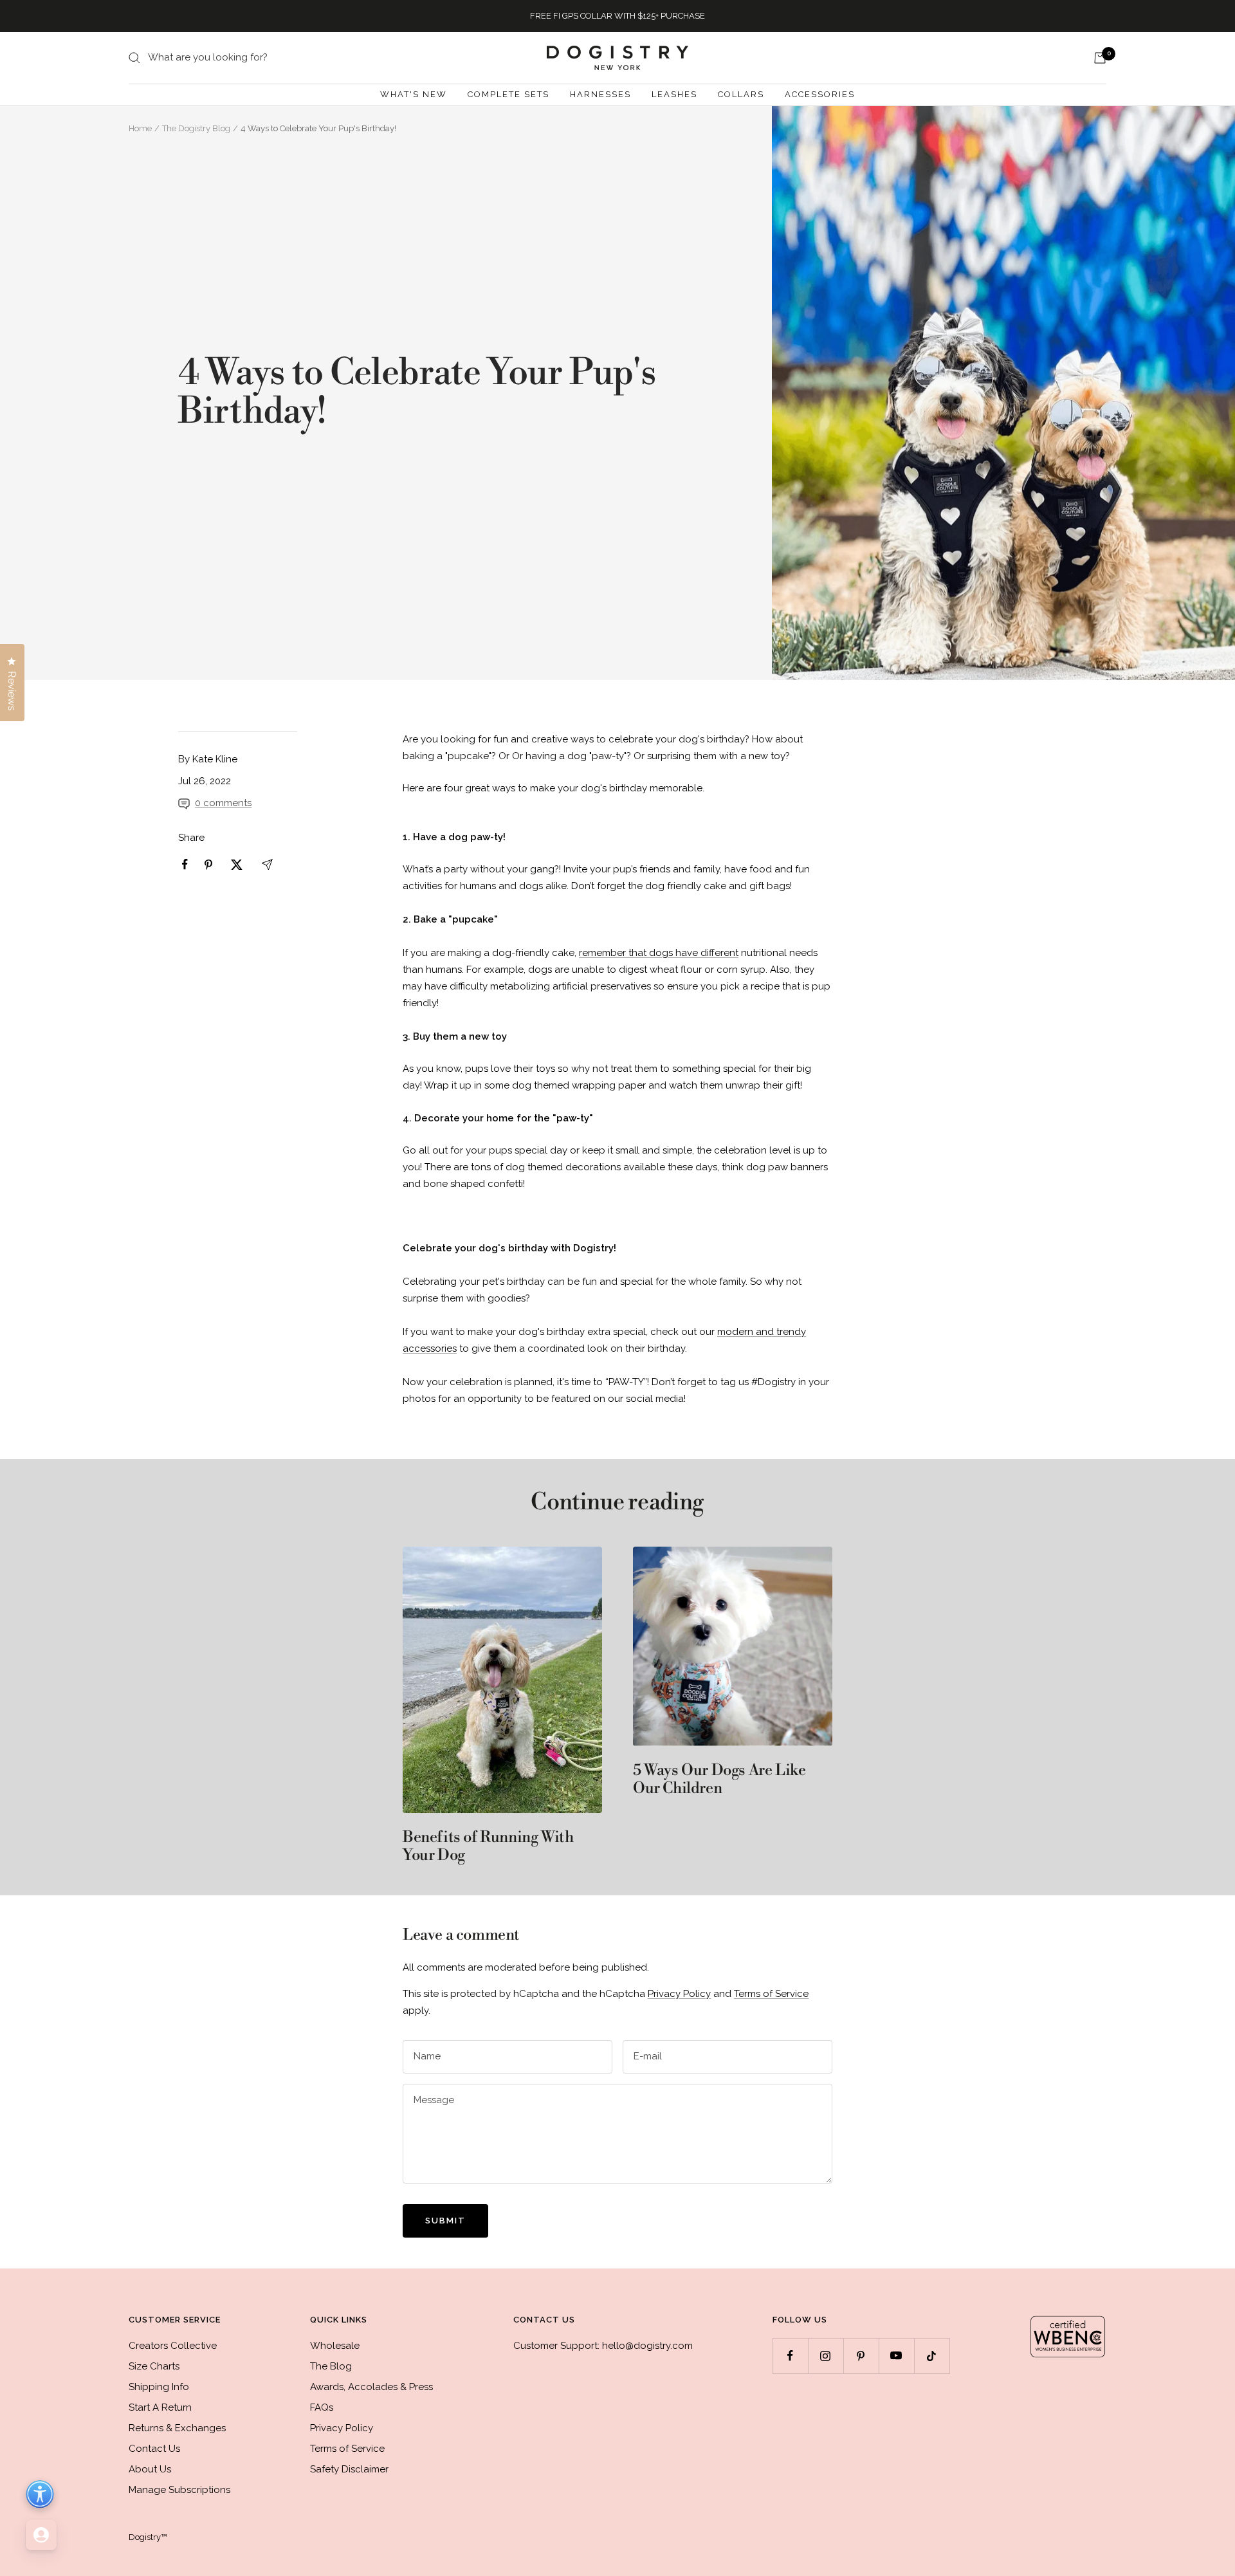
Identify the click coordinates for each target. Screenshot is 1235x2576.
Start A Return (160, 2407)
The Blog (331, 2366)
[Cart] (1100, 58)
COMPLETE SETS (508, 94)
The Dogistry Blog (196, 128)
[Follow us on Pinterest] (861, 2356)
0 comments (223, 803)
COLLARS (741, 94)
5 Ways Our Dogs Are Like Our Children (719, 1780)
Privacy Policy (679, 1994)
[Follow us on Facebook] (790, 2356)
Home (140, 128)
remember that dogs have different (659, 953)
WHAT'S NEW (414, 94)
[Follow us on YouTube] (896, 2356)
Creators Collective (173, 2346)
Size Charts (154, 2366)
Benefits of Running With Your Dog (488, 1846)
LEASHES (674, 94)
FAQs (322, 2407)
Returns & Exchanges (177, 2428)
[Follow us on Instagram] (826, 2356)
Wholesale (335, 2346)
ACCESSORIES (820, 94)
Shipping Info (159, 2387)
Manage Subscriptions (179, 2490)
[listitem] (185, 864)
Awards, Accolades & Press (371, 2387)
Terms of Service (771, 1994)
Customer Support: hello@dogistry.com (603, 2346)
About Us (150, 2469)
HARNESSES (600, 94)
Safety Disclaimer (349, 2469)
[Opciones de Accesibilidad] (40, 2494)
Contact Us (154, 2449)
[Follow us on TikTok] (932, 2356)
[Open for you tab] (41, 2535)
